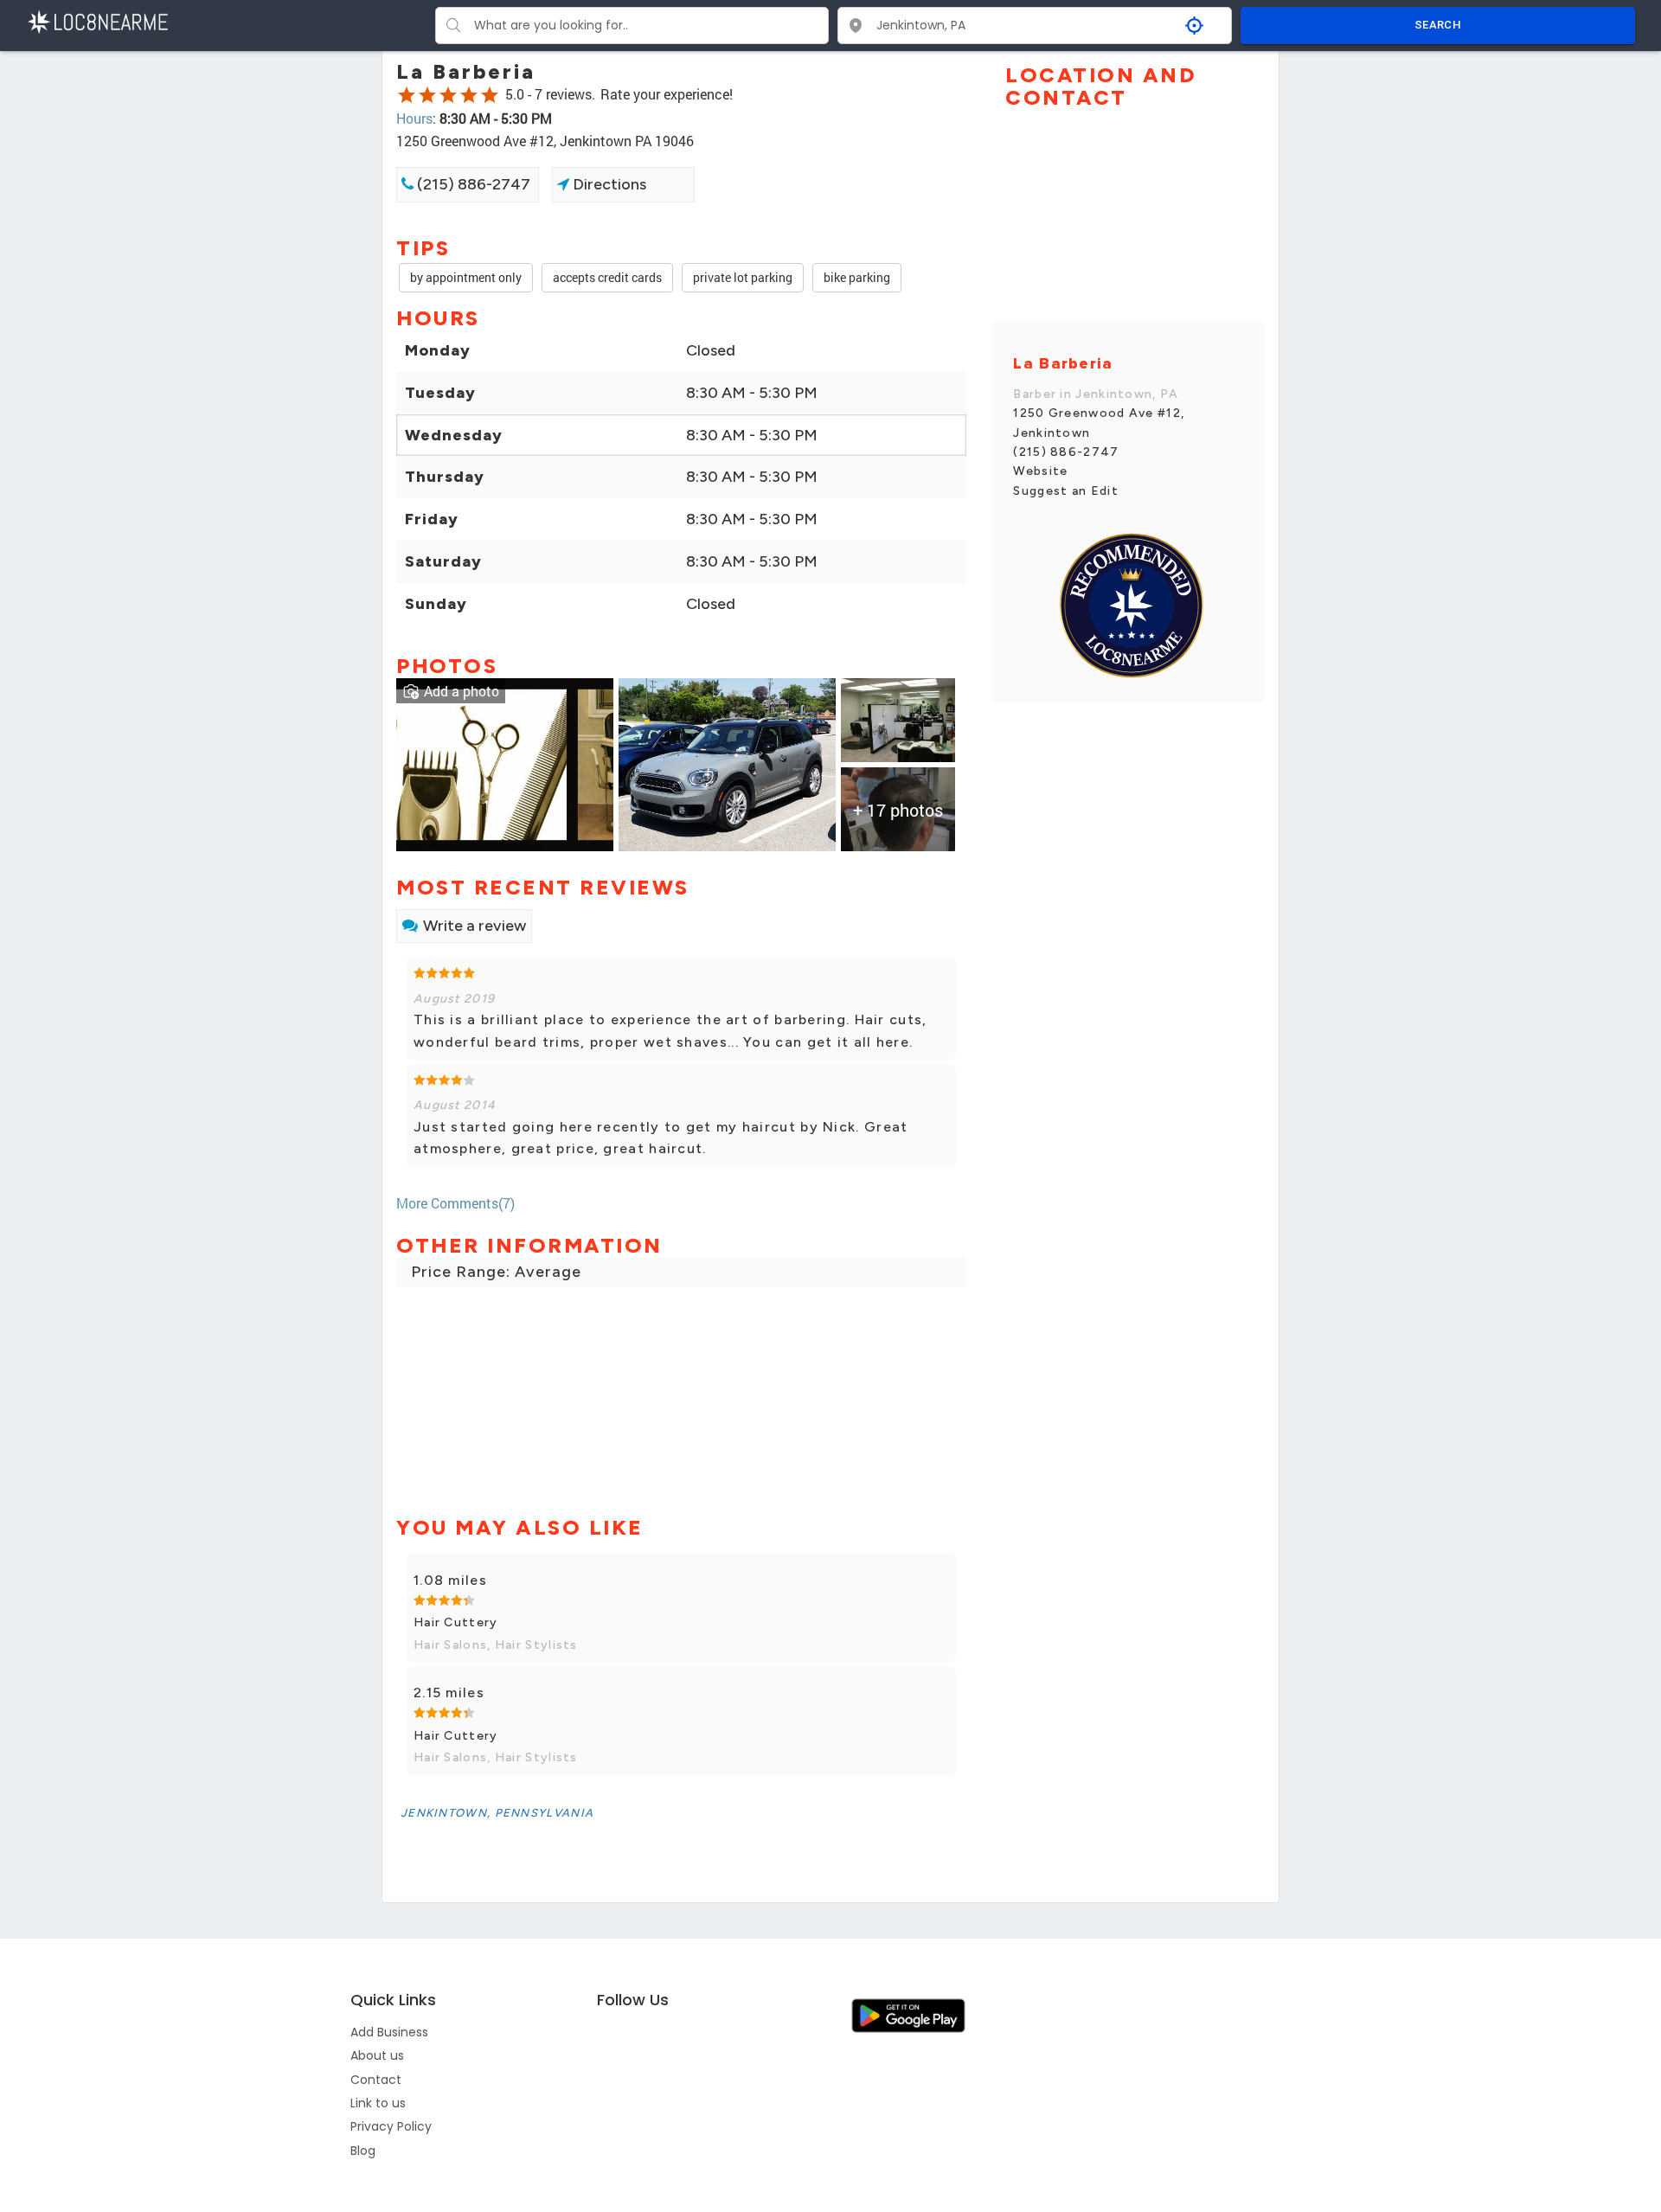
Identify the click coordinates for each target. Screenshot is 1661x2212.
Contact (376, 2080)
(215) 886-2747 (472, 184)
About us (377, 2055)
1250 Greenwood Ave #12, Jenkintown (1099, 423)
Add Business (389, 2032)
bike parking (857, 277)
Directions (608, 184)
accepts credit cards (607, 277)
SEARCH (1438, 25)
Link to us (378, 2103)
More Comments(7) (455, 1203)
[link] (505, 763)
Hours (414, 118)
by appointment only (466, 277)
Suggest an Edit (1066, 491)
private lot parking (743, 277)
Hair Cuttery (456, 1622)
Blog (363, 2151)
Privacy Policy (391, 2126)
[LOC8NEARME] (97, 20)
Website (1040, 471)
